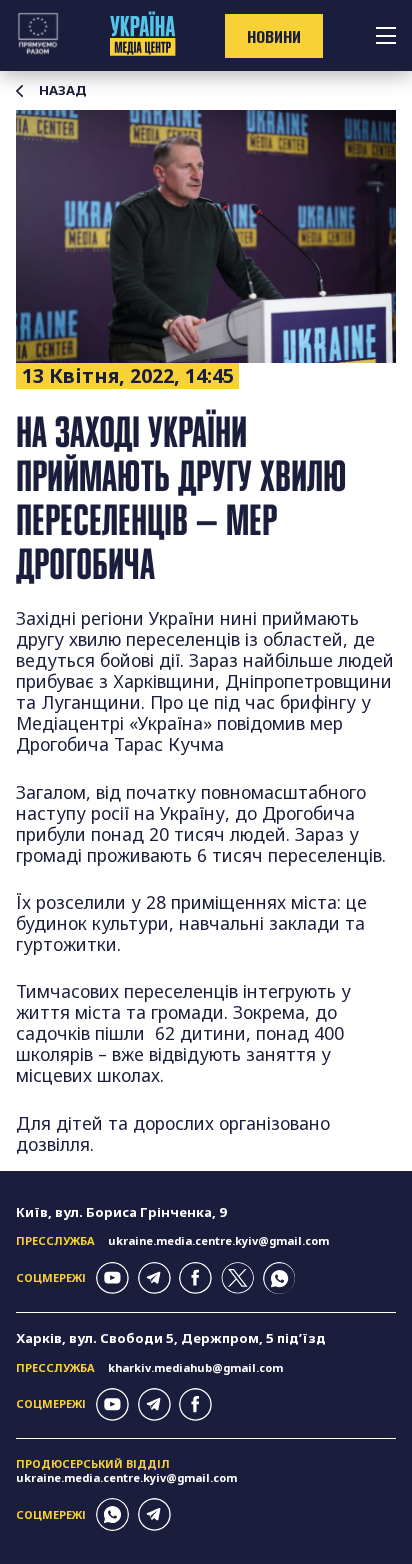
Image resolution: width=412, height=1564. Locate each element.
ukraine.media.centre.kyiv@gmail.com (218, 1240)
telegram (154, 1278)
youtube (112, 1278)
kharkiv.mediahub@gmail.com (195, 1367)
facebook (195, 1278)
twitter (237, 1278)
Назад (63, 90)
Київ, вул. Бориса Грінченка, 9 (121, 1212)
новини (274, 36)
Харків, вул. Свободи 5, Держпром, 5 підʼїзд (171, 1338)
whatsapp (279, 1278)
